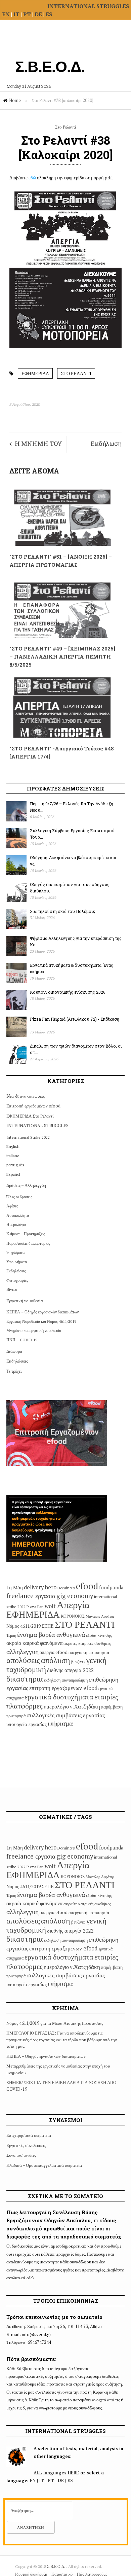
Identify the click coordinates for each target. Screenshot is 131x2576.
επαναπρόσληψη (75, 1680)
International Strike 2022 (28, 1137)
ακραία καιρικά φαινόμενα (34, 1643)
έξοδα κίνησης (99, 1635)
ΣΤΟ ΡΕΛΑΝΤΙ (76, 373)
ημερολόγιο (56, 1706)
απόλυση (56, 1660)
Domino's (66, 1588)
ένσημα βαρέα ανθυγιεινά (51, 1634)
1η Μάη (15, 1587)
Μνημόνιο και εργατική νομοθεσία (34, 1330)
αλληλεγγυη (23, 1651)
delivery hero (40, 1587)
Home (15, 100)
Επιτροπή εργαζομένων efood (33, 1106)
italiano (13, 1156)
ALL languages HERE (56, 2473)
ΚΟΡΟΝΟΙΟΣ (73, 1616)
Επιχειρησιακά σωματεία (29, 2135)
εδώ (33, 178)
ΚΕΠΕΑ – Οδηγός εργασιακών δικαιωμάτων (42, 1312)
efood (87, 1586)
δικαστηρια (25, 1679)
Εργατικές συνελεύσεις (26, 2145)
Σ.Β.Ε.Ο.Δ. (57, 2566)
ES (49, 14)
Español (13, 1174)
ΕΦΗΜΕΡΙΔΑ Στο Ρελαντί (30, 1116)
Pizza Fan (35, 1607)
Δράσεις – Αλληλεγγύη (26, 1185)
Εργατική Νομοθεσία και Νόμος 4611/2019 (41, 1321)
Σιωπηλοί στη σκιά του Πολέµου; (62, 911)
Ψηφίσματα (15, 1252)
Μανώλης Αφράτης (100, 1616)
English (13, 1146)
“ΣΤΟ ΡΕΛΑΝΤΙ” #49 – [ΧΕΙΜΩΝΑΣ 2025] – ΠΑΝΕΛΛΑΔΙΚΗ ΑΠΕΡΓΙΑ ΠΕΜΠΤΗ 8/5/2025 (62, 657)
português (15, 1165)
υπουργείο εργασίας (27, 1724)
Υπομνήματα (17, 1262)
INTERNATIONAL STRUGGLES (88, 6)
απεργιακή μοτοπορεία (89, 1652)
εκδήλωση (52, 1680)
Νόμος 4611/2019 (24, 1626)
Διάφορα (14, 1351)
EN (6, 14)
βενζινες (78, 1661)
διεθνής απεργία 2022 (70, 1670)
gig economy (75, 1596)
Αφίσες (12, 1206)
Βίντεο (12, 1289)
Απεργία (73, 1604)
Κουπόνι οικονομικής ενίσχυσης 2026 (68, 992)
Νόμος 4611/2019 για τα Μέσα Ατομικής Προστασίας (55, 2023)
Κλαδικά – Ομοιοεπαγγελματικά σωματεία (44, 2165)
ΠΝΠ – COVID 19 (22, 1340)
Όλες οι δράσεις (19, 1197)
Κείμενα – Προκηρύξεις (26, 1234)
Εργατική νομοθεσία (25, 1301)
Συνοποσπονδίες (21, 2155)
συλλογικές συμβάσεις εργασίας (66, 1715)
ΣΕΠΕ (48, 1626)
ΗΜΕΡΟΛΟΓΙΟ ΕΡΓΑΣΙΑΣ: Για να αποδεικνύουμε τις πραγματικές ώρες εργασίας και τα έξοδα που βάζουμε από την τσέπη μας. (62, 2039)
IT (16, 14)
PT (27, 14)
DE (39, 14)
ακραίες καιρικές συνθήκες (87, 1643)
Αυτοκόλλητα (18, 1215)
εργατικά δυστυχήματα (59, 1697)
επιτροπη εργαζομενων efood (63, 1688)
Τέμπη (11, 1635)
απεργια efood (54, 1652)
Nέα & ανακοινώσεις (26, 1096)
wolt (50, 1606)
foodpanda (111, 1587)
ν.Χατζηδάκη (85, 1706)
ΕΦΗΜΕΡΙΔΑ (35, 373)
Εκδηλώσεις (16, 1271)
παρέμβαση (112, 1707)
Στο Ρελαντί (66, 127)
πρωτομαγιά (16, 1716)
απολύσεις (23, 1660)
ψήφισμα (60, 1723)
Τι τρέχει (14, 1371)
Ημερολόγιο (16, 1224)
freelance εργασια (31, 1596)
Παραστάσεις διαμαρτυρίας (28, 1243)
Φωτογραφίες (17, 1280)
